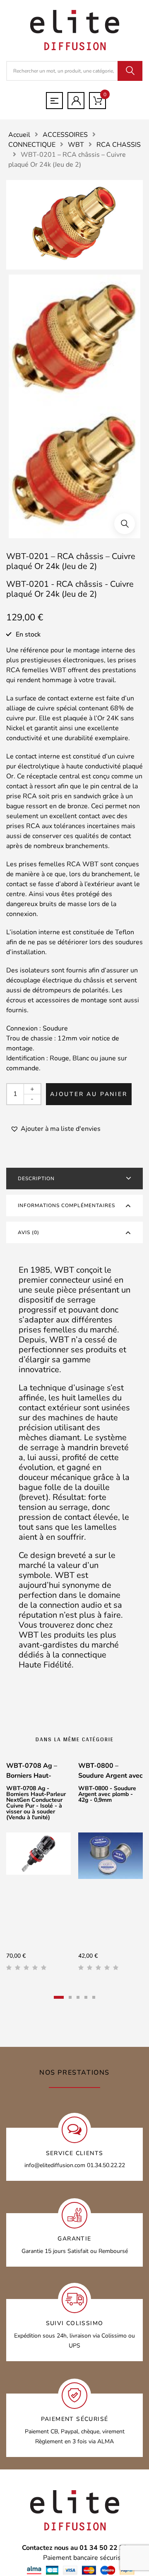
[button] (125, 524)
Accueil (19, 135)
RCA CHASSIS (119, 145)
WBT (76, 145)
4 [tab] (86, 1997)
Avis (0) (29, 1232)
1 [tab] (59, 1997)
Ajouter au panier (89, 1094)
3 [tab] (78, 1997)
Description (36, 1179)
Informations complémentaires (66, 1205)
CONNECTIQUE (32, 145)
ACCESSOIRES (65, 135)
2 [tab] (70, 1997)
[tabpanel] (38, 1869)
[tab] (74, 1179)
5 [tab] (94, 1997)
